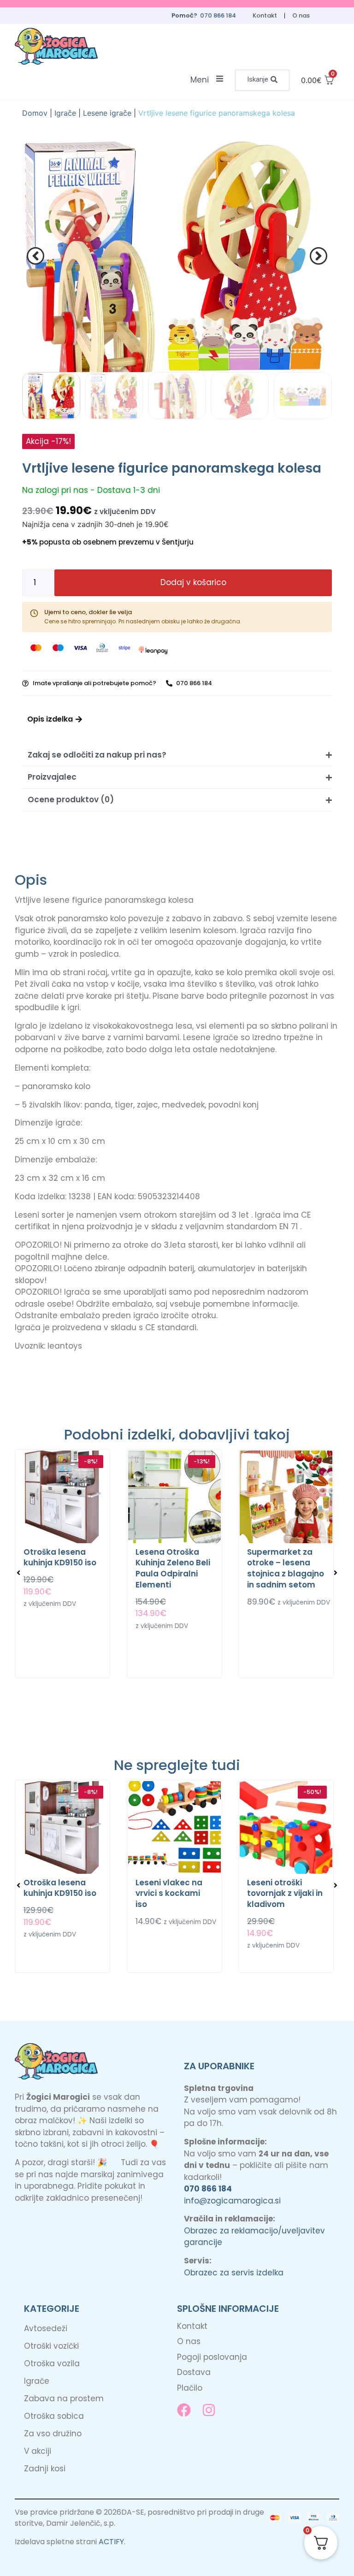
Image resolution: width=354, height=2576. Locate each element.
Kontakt (265, 15)
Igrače (65, 113)
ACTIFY (111, 2542)
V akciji (38, 2451)
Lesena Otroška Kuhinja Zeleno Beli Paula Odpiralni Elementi (173, 1568)
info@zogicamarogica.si (232, 2201)
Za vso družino (53, 2434)
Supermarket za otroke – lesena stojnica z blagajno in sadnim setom (286, 1568)
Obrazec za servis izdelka (234, 2273)
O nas (301, 15)
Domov (35, 113)
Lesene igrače (107, 113)
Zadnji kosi (45, 2469)
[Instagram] (209, 2410)
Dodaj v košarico (193, 582)
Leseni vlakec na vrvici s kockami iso (169, 1894)
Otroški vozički (51, 2346)
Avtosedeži (46, 2328)
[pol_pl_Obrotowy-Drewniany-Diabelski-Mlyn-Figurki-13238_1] (177, 256)
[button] (262, 80)
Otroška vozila (52, 2363)
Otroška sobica (54, 2416)
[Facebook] (184, 2410)
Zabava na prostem (64, 2398)
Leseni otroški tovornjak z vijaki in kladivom (285, 1894)
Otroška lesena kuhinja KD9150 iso (60, 1557)
